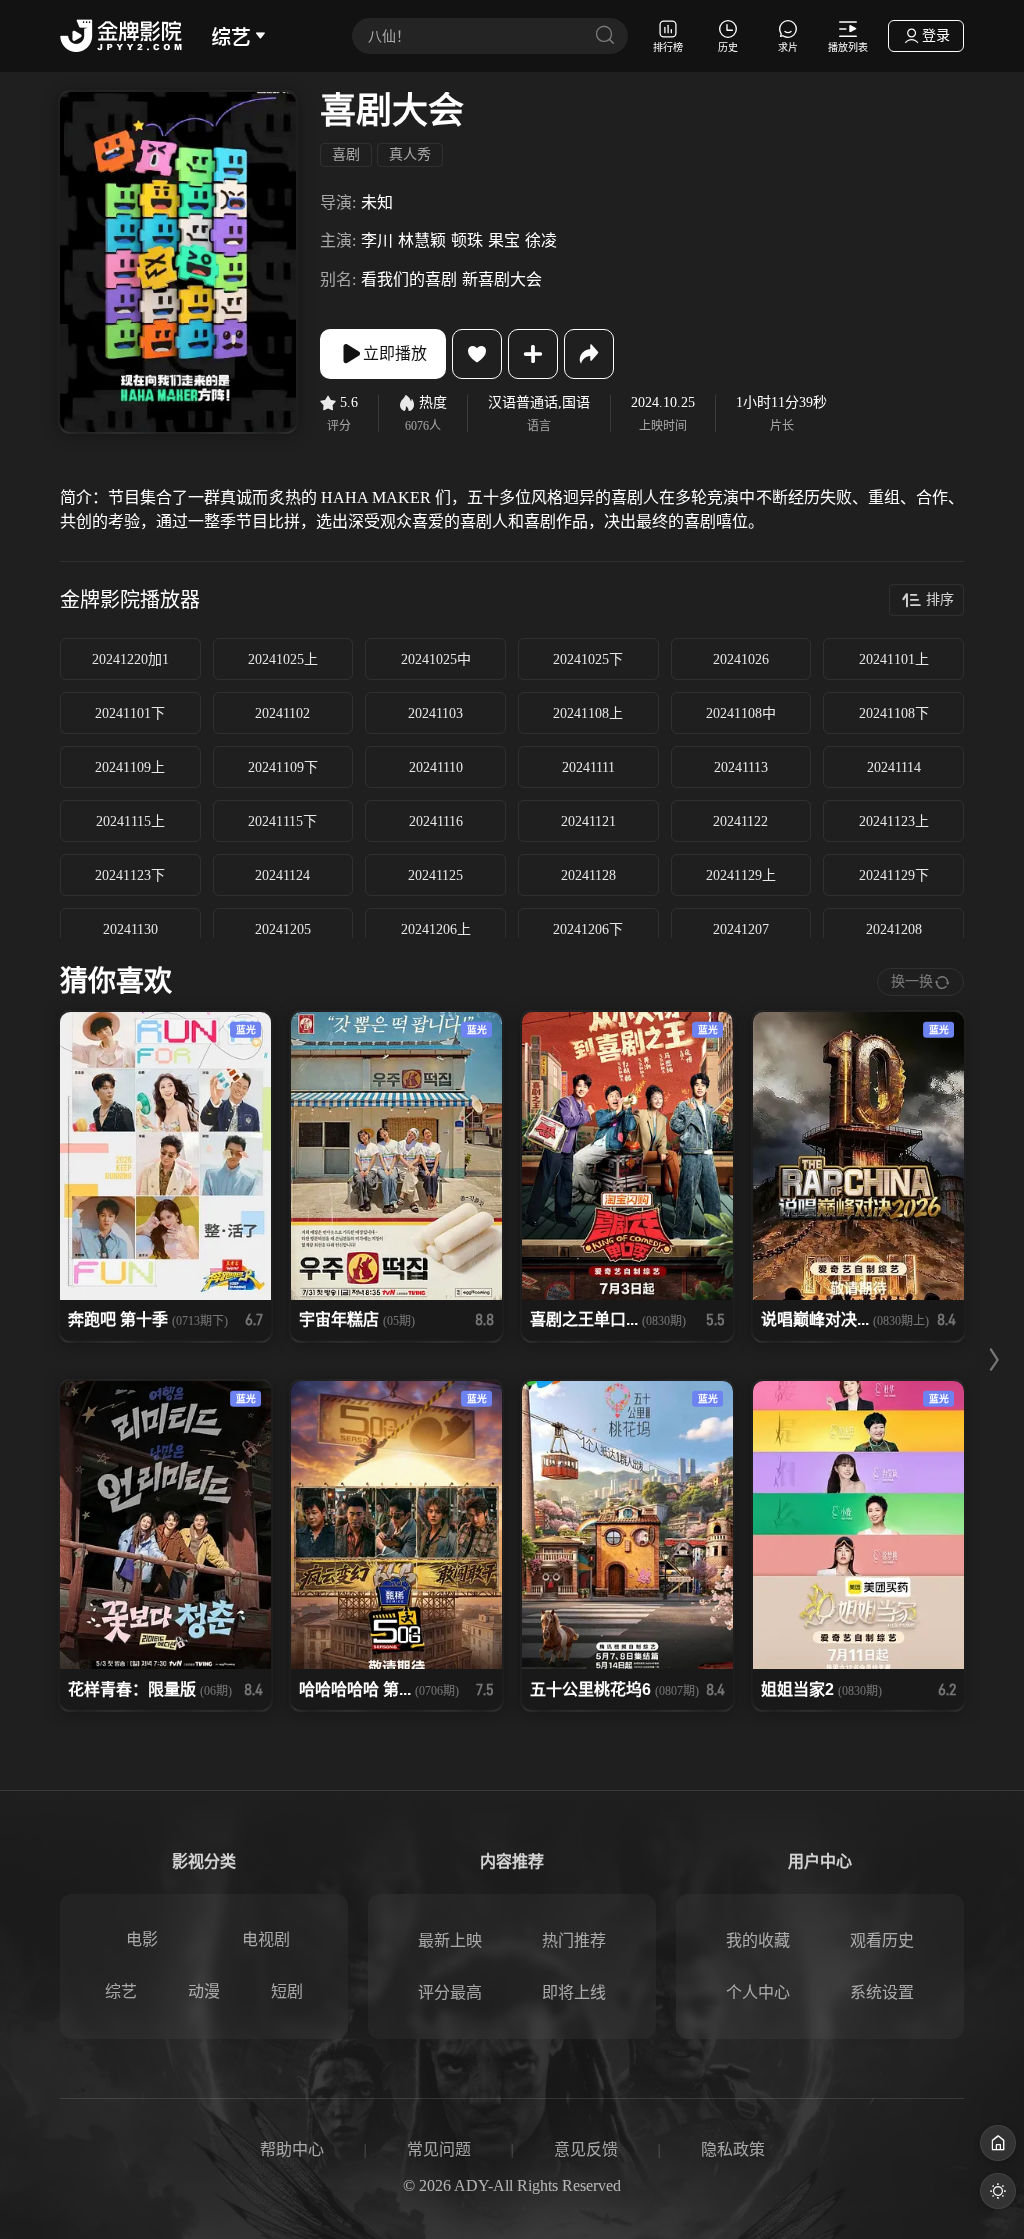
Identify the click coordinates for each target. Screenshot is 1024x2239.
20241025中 (436, 659)
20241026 (741, 659)
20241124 (282, 875)
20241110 (436, 767)
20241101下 (130, 713)
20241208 (894, 929)
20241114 (894, 767)
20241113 (741, 767)
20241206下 (588, 929)
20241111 (588, 767)
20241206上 (436, 929)
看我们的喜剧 (409, 279)
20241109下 (283, 767)
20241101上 (894, 659)
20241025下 (588, 659)
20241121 (588, 821)
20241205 (283, 929)
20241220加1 (130, 659)
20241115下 (282, 821)
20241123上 (894, 821)
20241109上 (130, 767)
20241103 (435, 713)
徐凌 (541, 240)
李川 (377, 240)
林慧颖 (422, 240)
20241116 (436, 821)
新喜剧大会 (502, 279)
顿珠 (467, 240)
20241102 (282, 713)
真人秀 (410, 154)
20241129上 (741, 875)
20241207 (741, 929)
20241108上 (588, 713)
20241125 (435, 875)
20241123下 (130, 875)
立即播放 (395, 353)
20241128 (588, 875)
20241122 (740, 821)
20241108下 (894, 713)
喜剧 (346, 154)
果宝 (504, 240)
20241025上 (283, 659)
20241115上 (130, 821)
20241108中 (741, 713)
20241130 (130, 929)
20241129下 (894, 875)
